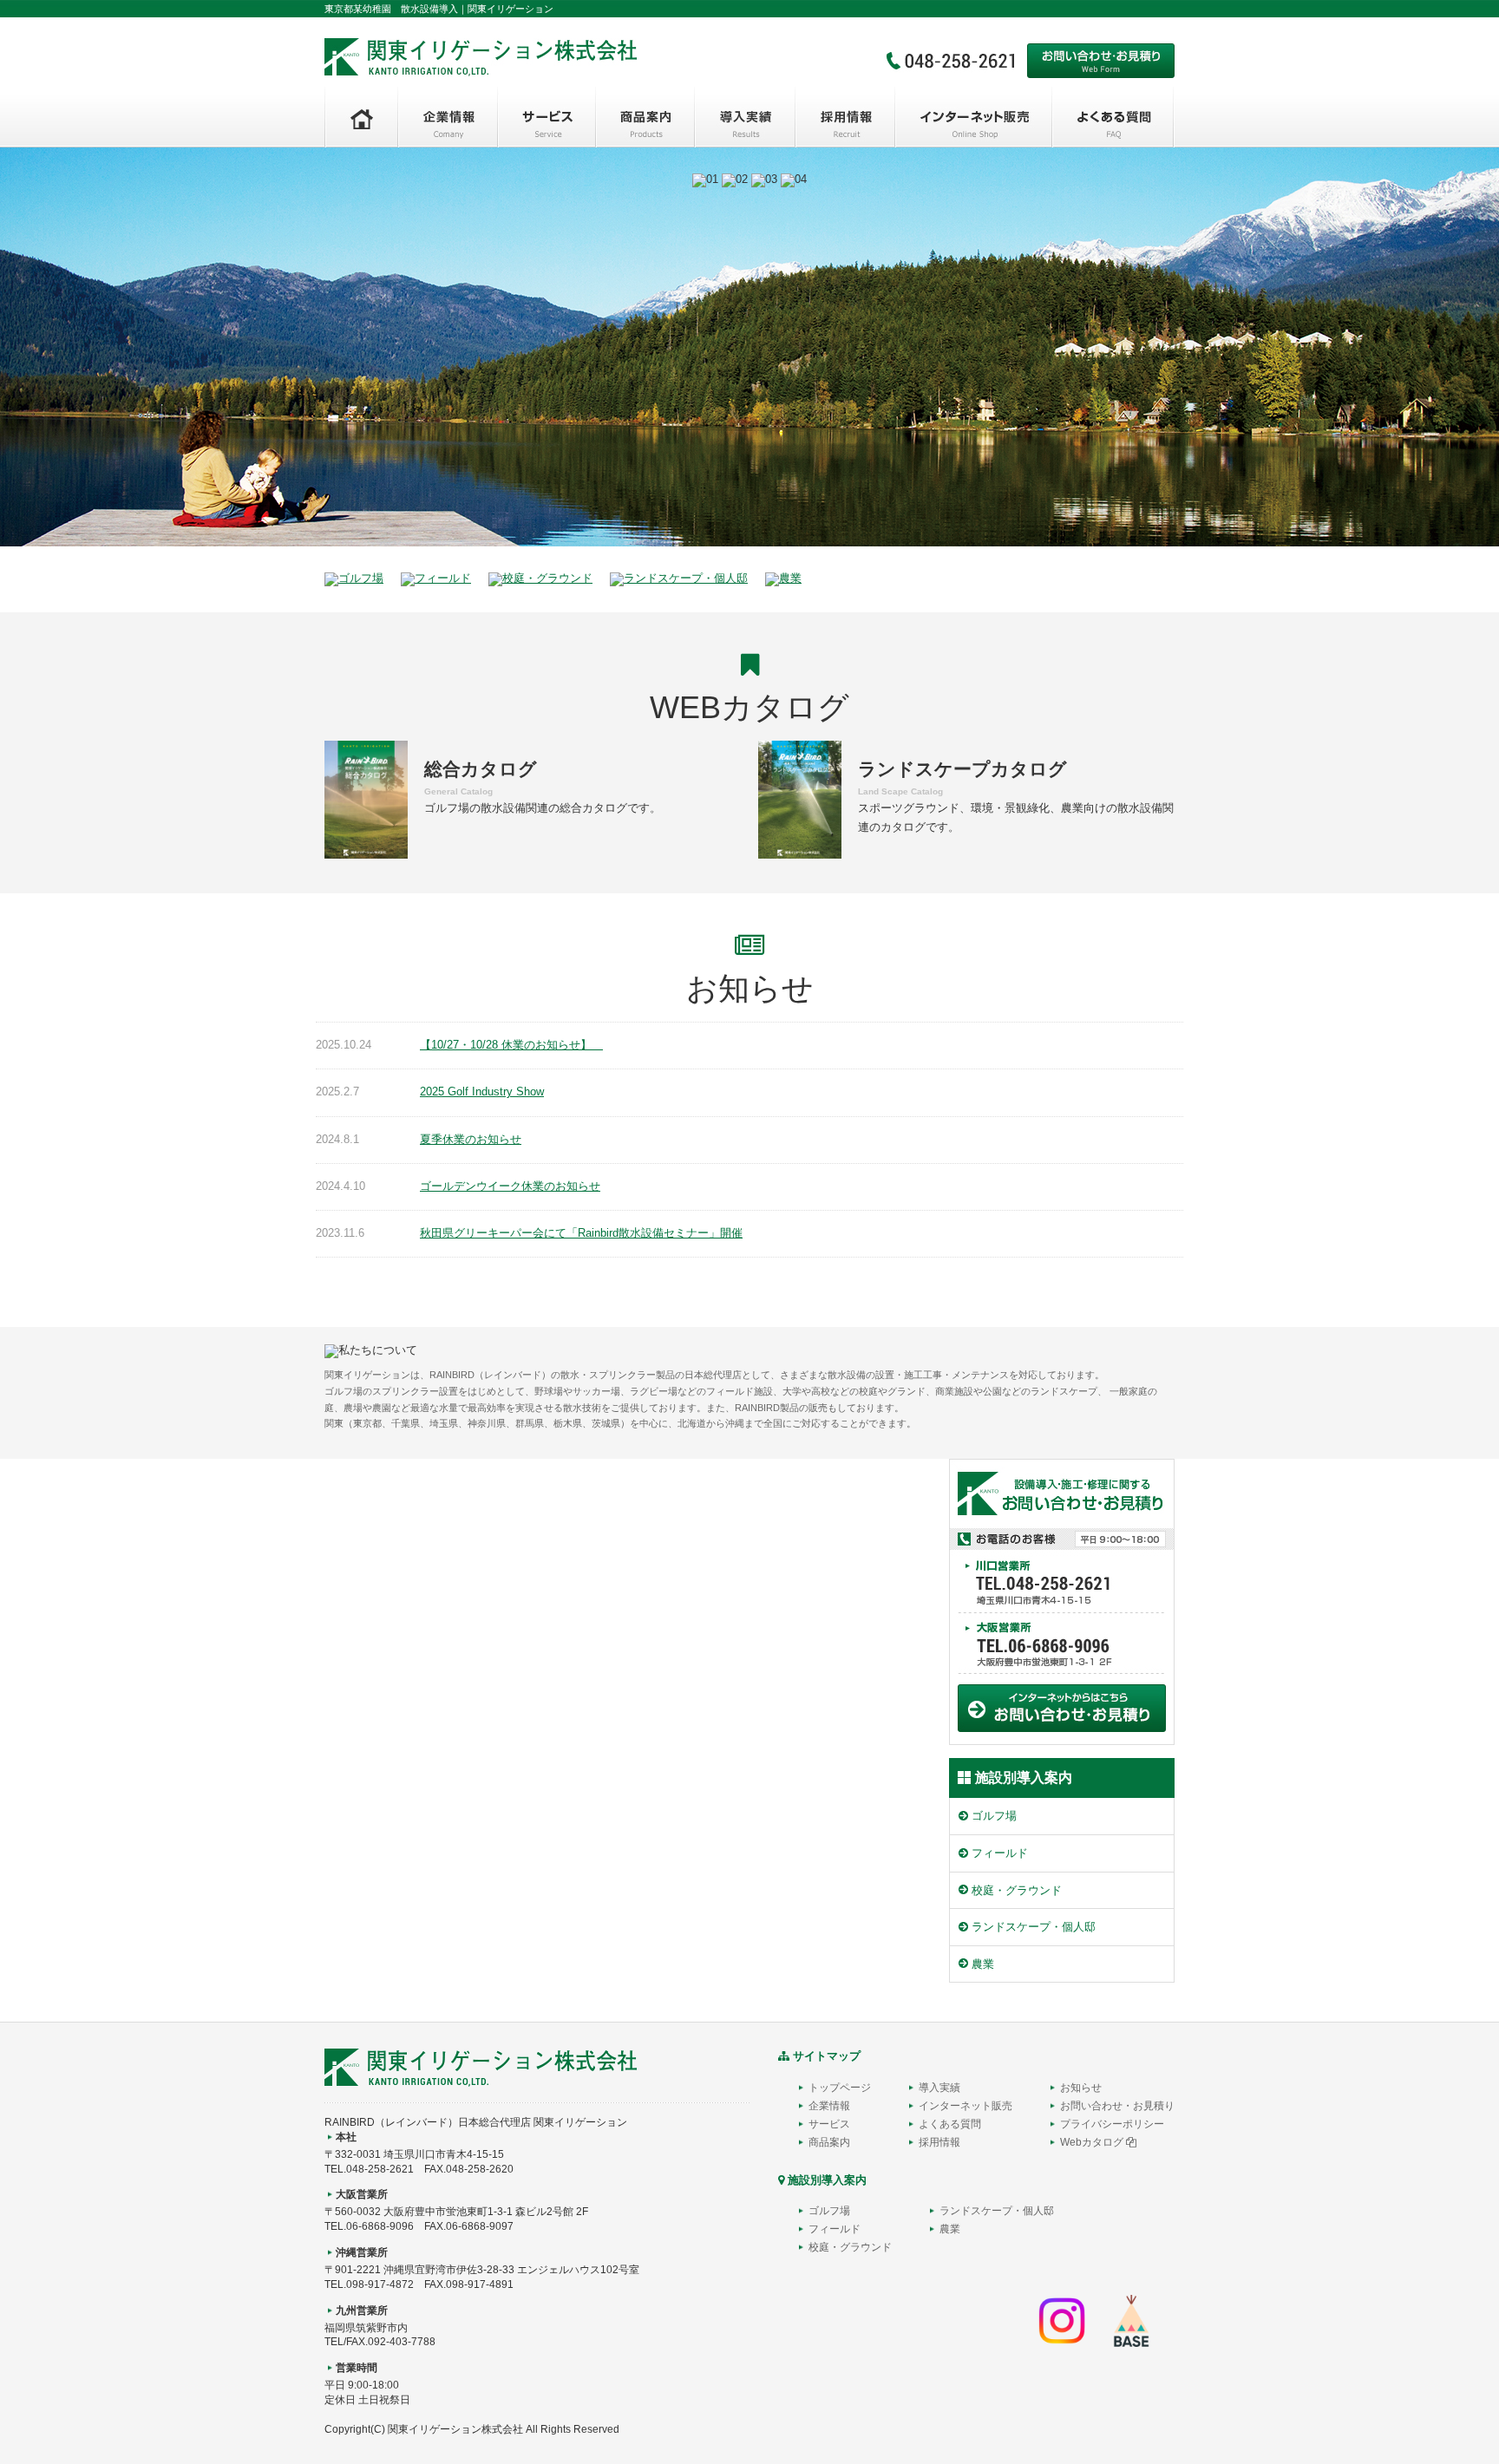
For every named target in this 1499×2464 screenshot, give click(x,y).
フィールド (1000, 1853)
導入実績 (939, 2088)
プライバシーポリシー (1112, 2124)
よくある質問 (950, 2124)
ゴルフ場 (994, 1816)
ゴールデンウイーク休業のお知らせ (510, 1186)
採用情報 (939, 2142)
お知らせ (1081, 2088)
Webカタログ (1093, 2142)
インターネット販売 (966, 2106)
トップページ (840, 2088)
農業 (983, 1964)
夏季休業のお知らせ (471, 1139)
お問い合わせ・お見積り (1117, 2106)
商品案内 (829, 2142)
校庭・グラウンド (1017, 1890)
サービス (829, 2124)
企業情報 (829, 2106)
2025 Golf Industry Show (482, 1091)
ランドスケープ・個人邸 (1034, 1927)
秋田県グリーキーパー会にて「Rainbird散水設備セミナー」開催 (581, 1233)
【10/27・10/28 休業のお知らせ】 (511, 1045)
